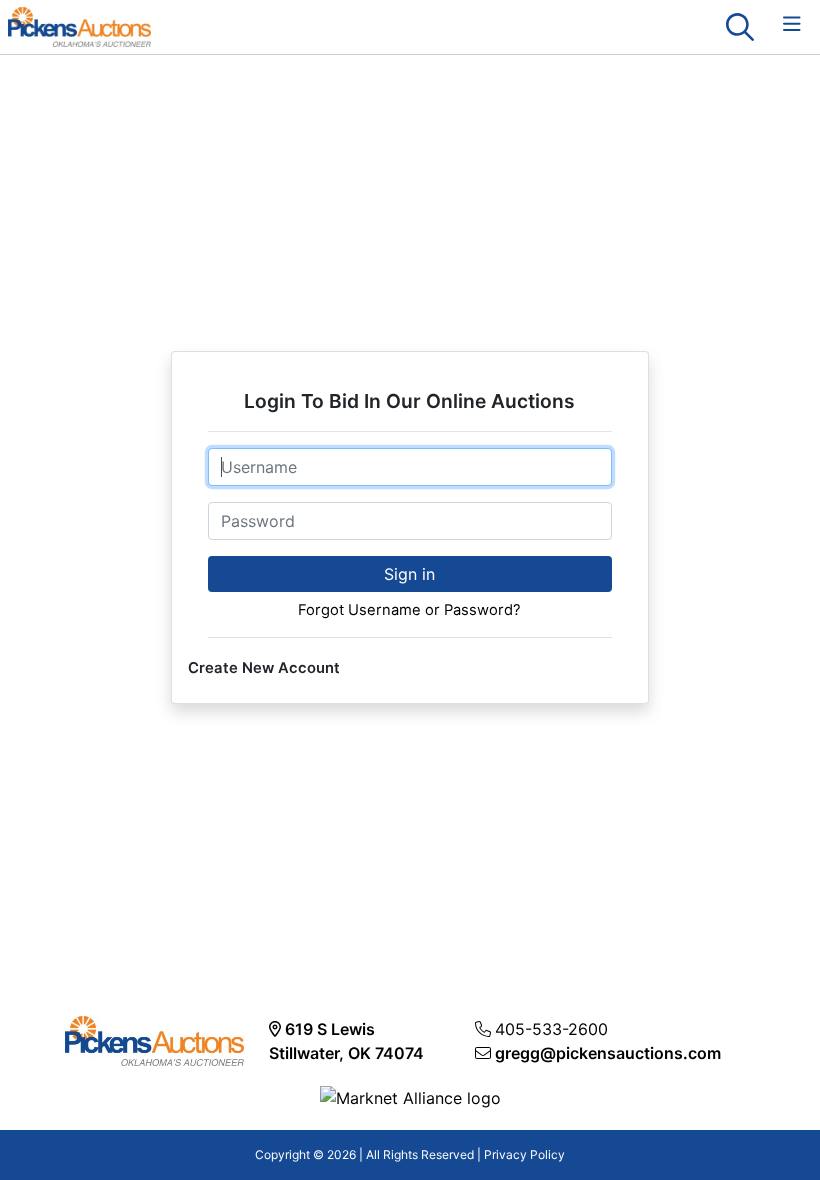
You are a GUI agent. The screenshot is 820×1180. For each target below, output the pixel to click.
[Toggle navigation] (792, 24)
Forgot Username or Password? (409, 610)
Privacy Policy (524, 1154)
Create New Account (264, 668)
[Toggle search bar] (740, 27)
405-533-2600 (551, 1029)
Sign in (409, 574)
